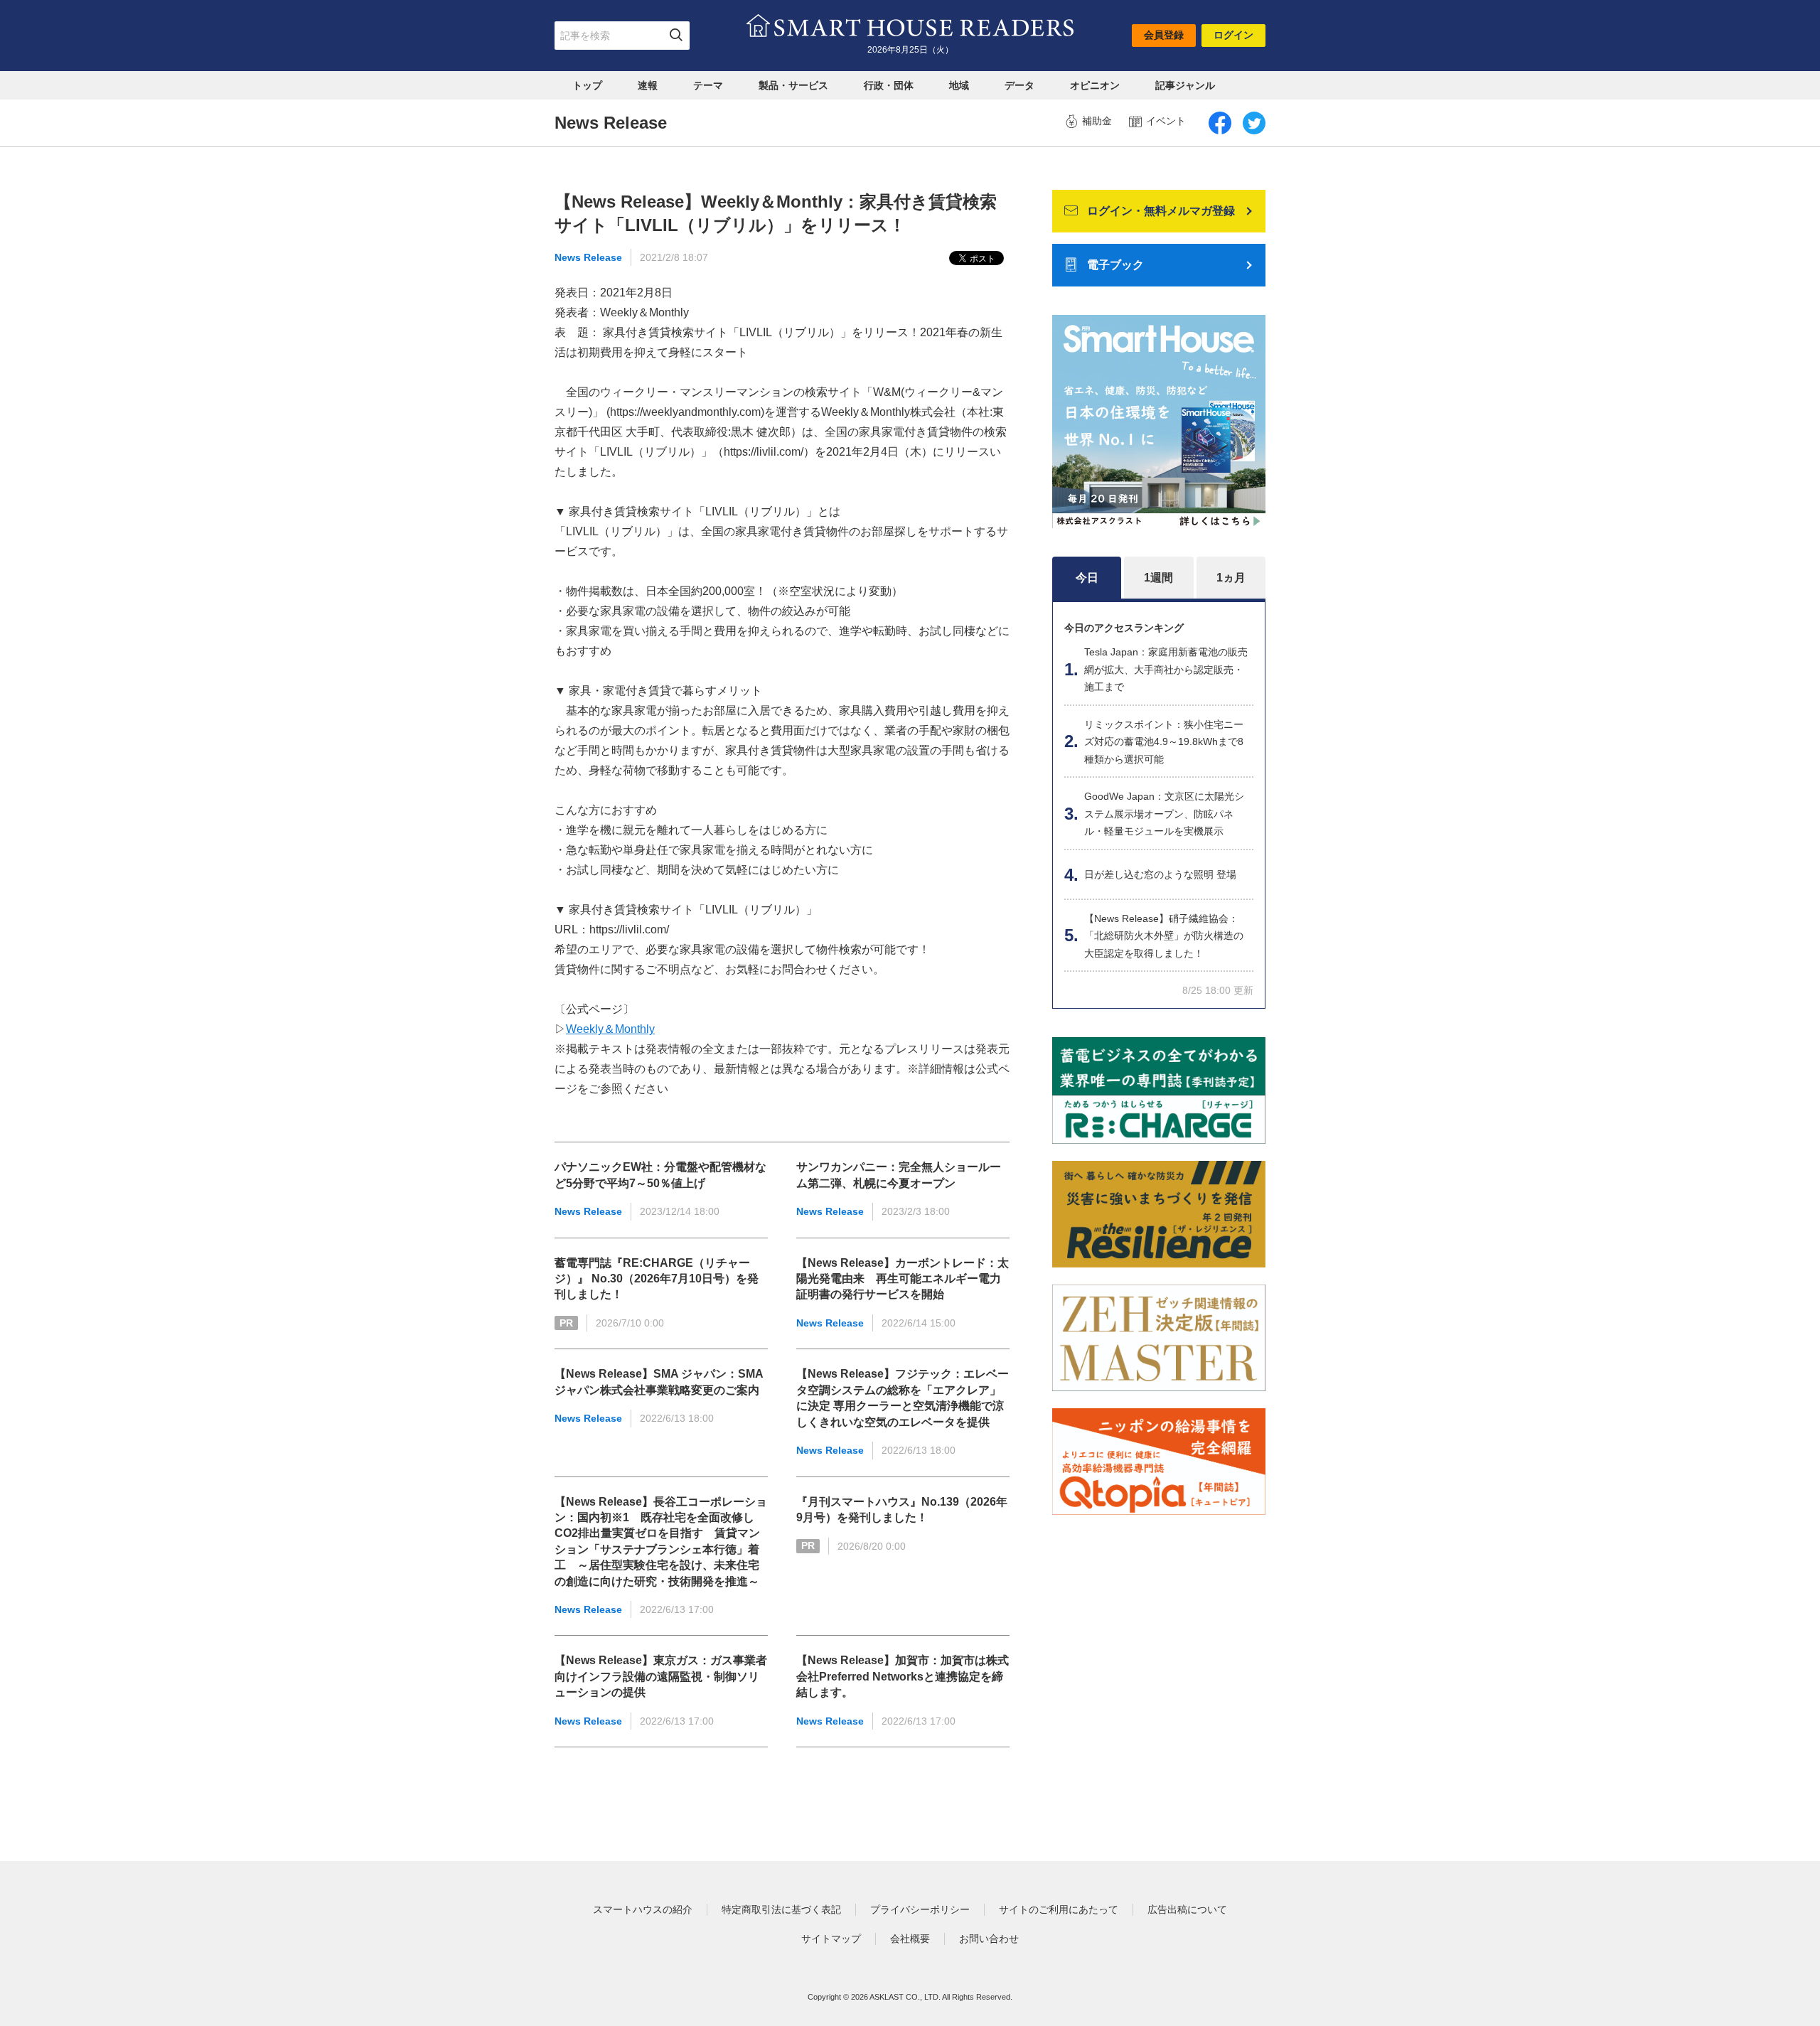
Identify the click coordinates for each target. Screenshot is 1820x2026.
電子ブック (1115, 265)
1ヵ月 (1231, 578)
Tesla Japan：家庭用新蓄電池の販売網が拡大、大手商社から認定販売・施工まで (1166, 669)
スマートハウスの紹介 (643, 1909)
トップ (587, 85)
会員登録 (1164, 35)
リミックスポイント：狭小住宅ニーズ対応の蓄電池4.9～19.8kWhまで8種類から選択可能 (1164, 742)
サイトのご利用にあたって (1059, 1909)
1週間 (1158, 578)
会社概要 (910, 1939)
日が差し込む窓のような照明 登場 (1160, 874)
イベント (1166, 121)
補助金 (1097, 121)
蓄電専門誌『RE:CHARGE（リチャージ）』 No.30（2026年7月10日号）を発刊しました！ (657, 1279)
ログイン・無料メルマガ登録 (1161, 211)
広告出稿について (1187, 1909)
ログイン (1233, 35)
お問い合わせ (989, 1939)
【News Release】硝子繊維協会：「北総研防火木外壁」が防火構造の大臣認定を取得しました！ (1164, 936)
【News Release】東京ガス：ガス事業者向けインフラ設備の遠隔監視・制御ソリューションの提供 (661, 1676)
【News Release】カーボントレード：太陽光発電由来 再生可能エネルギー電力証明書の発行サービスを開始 (903, 1279)
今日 (1087, 578)
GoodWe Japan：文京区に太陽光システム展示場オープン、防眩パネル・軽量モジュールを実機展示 (1164, 814)
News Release (588, 257)
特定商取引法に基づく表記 (781, 1909)
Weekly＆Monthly (610, 1029)
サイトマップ (831, 1939)
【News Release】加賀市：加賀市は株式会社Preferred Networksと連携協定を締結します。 (903, 1676)
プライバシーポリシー (920, 1909)
